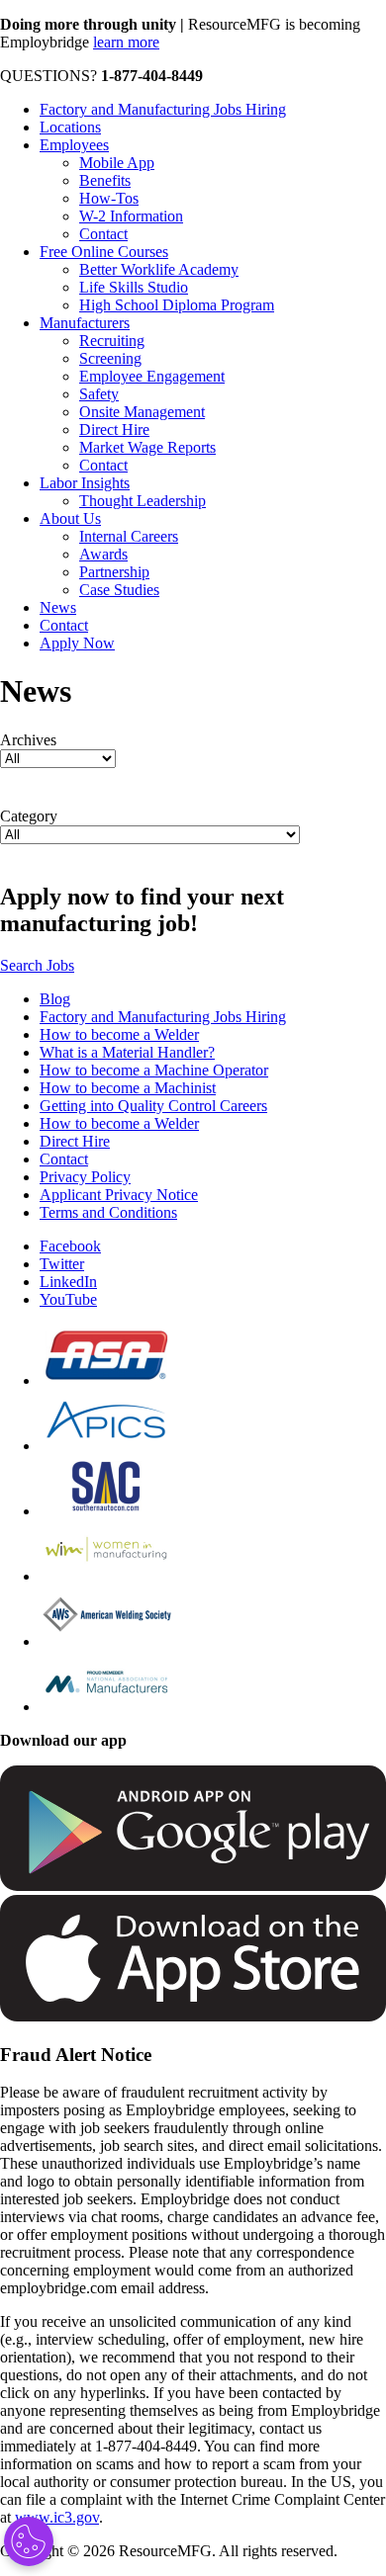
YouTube (68, 1299)
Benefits (105, 180)
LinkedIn (68, 1282)
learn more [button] (126, 42)
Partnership (114, 572)
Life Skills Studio (134, 287)
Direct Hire (114, 429)
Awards (103, 554)
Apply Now (77, 643)
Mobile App (117, 163)
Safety (99, 394)
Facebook (70, 1246)
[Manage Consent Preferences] (29, 2541)
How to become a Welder (119, 1034)
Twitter (62, 1264)
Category (29, 816)
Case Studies (119, 590)
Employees (74, 145)
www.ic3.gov (57, 2517)
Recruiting (112, 341)
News (58, 607)
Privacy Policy (85, 1177)
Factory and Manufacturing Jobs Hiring (163, 109)
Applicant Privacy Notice (119, 1195)
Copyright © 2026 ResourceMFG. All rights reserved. (169, 2551)
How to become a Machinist (128, 1088)
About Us (70, 518)
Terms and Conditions (108, 1212)
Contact (103, 234)
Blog (55, 999)
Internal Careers (129, 536)
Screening (110, 358)
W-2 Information (131, 216)
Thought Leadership (143, 501)
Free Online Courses (104, 252)
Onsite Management (142, 412)
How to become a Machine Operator (154, 1070)
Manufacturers (85, 323)
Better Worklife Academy (159, 269)
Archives (28, 740)
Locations (70, 127)
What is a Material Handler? (127, 1052)
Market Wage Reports (147, 447)
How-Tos (109, 198)
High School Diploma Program (177, 305)
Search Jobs (37, 965)
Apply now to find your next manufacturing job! (142, 910)
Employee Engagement (152, 376)
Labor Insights (85, 483)
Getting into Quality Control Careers (153, 1106)
